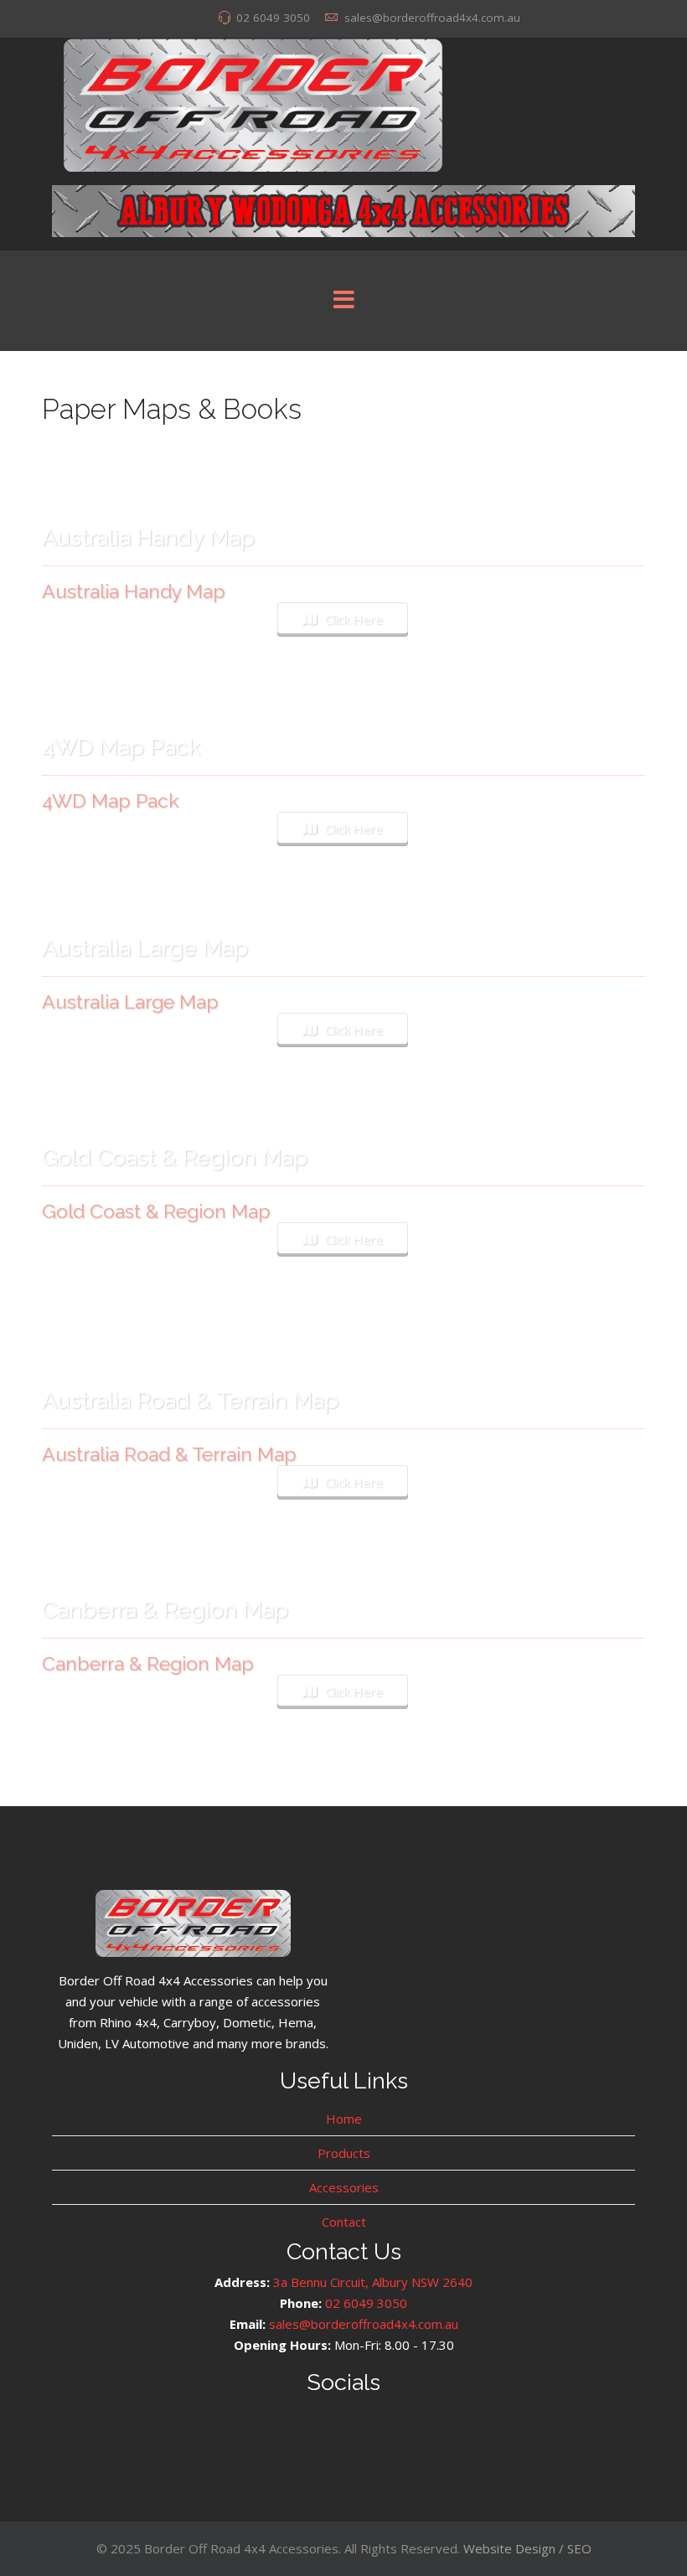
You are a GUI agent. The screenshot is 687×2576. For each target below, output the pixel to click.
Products (344, 2153)
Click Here (354, 619)
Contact (344, 2222)
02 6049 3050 (273, 18)
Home (344, 2119)
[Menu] (343, 301)
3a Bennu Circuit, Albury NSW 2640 (373, 2282)
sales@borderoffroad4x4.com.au (432, 18)
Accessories (344, 2187)
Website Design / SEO (527, 2548)
